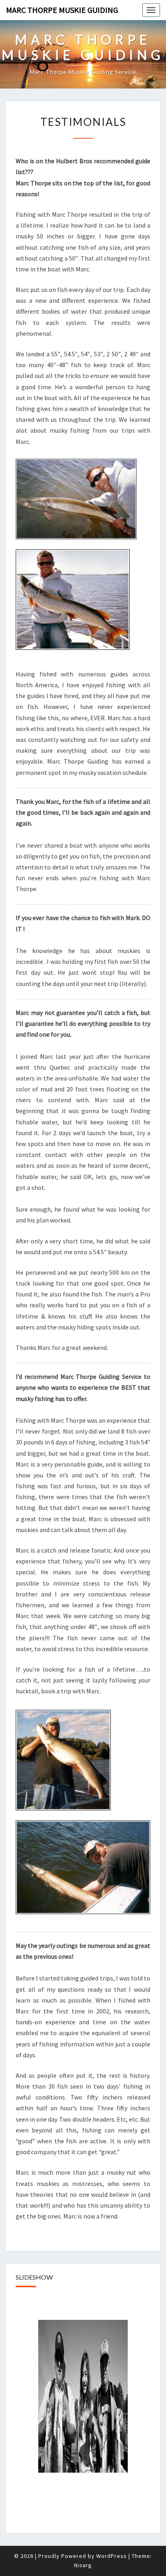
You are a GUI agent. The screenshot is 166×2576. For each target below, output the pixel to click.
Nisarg (83, 2565)
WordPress (112, 2556)
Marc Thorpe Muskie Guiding (62, 10)
